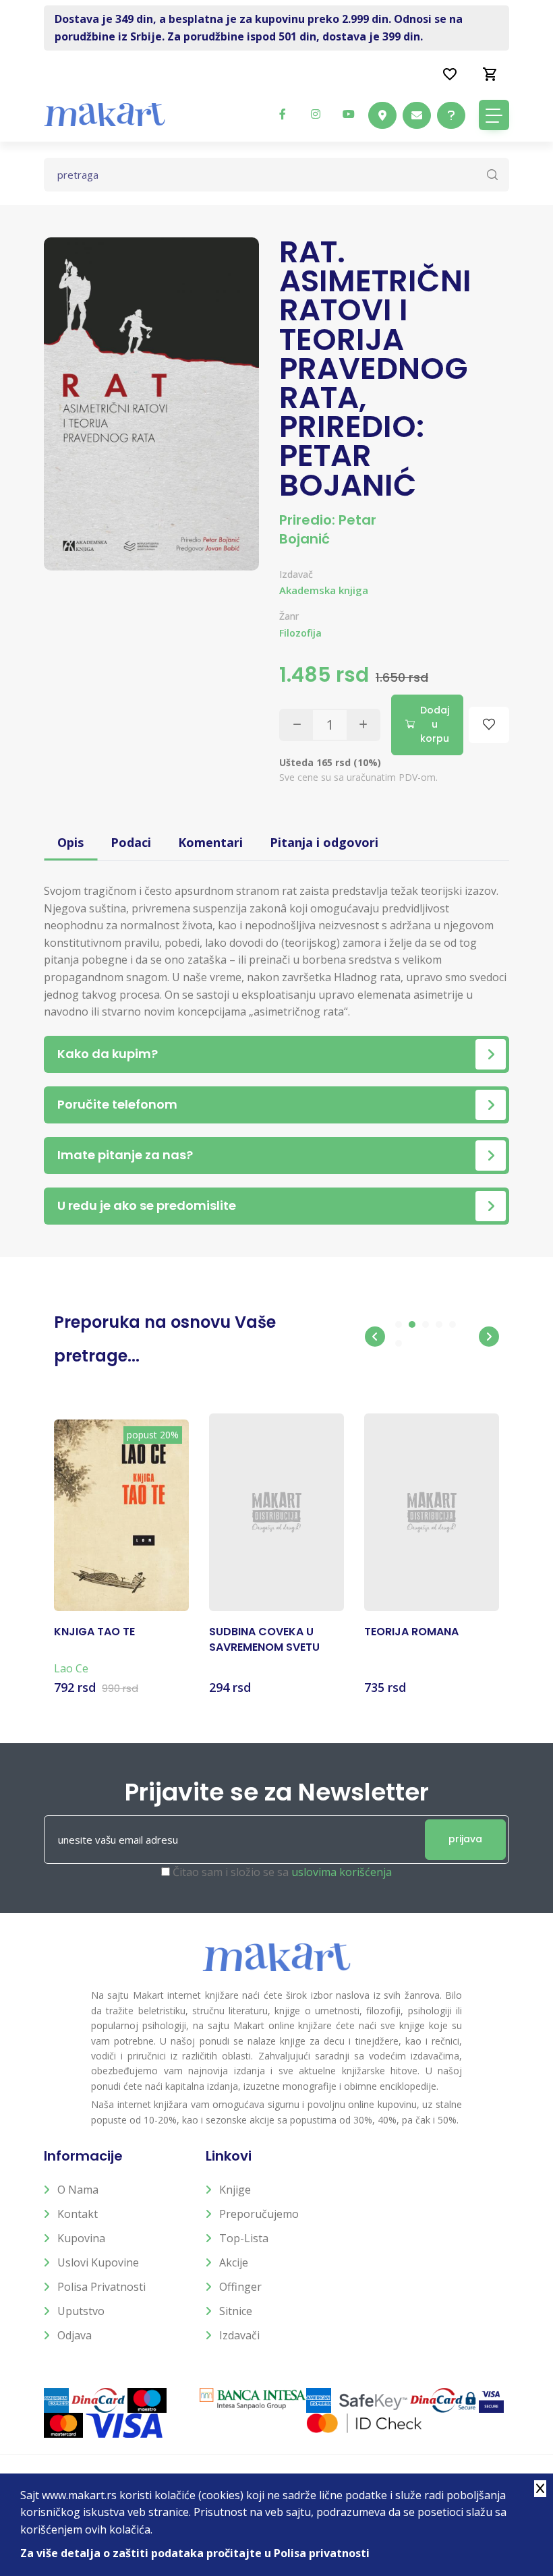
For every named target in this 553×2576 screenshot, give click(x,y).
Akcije (234, 2262)
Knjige (235, 2190)
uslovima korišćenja (342, 1872)
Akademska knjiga (324, 590)
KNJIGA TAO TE (94, 1632)
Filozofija (300, 633)
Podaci (131, 842)
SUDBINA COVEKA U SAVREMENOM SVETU (264, 1639)
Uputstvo (81, 2311)
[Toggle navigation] (494, 115)
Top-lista (244, 2238)
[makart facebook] (283, 114)
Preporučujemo (259, 2214)
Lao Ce (71, 1668)
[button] (375, 1337)
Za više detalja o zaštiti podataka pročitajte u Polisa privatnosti (195, 2553)
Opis (70, 842)
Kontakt (78, 2214)
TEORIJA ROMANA (411, 1632)
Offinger (240, 2287)
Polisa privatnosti (101, 2287)
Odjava (75, 2335)
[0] (490, 74)
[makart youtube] (349, 114)
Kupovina (81, 2238)
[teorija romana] (432, 1513)
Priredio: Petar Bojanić (328, 529)
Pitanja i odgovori (324, 842)
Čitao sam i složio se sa (282, 1872)
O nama (78, 2190)
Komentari (210, 842)
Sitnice (236, 2311)
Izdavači (239, 2335)
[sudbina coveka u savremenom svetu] (276, 1513)
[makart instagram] (316, 114)
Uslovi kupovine (98, 2262)
